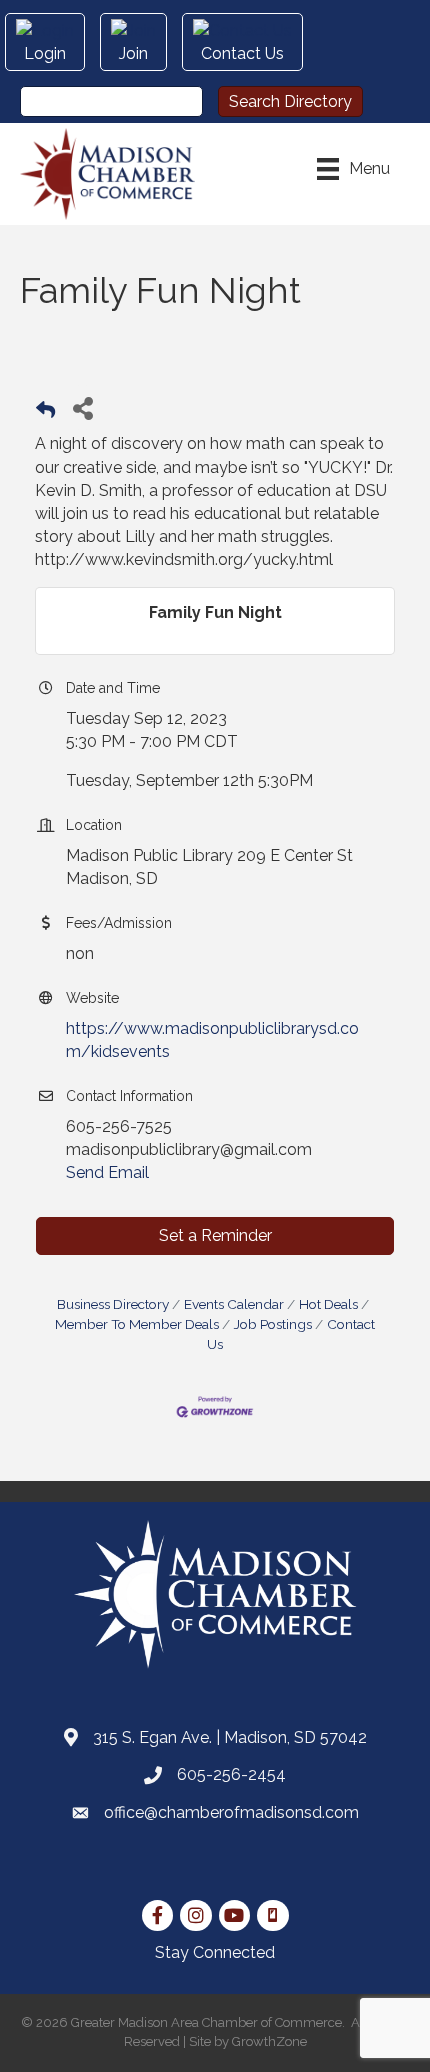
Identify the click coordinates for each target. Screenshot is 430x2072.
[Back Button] (45, 413)
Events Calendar (234, 1304)
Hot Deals (328, 1304)
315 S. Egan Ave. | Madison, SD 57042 (230, 1737)
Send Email (107, 1172)
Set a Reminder (215, 1235)
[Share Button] (82, 407)
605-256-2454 (231, 1774)
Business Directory (113, 1304)
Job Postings (273, 1324)
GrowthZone (269, 2041)
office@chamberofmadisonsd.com (231, 1812)
